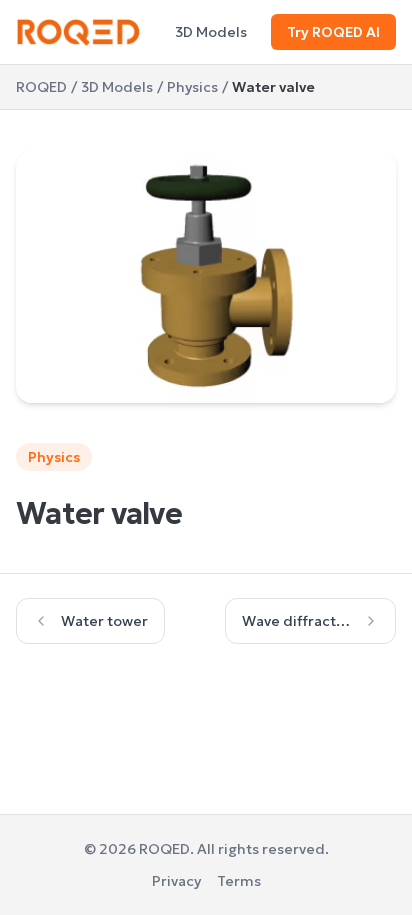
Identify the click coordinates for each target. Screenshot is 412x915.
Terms (239, 881)
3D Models (211, 32)
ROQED (41, 87)
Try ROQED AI (333, 32)
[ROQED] (78, 32)
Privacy (176, 881)
